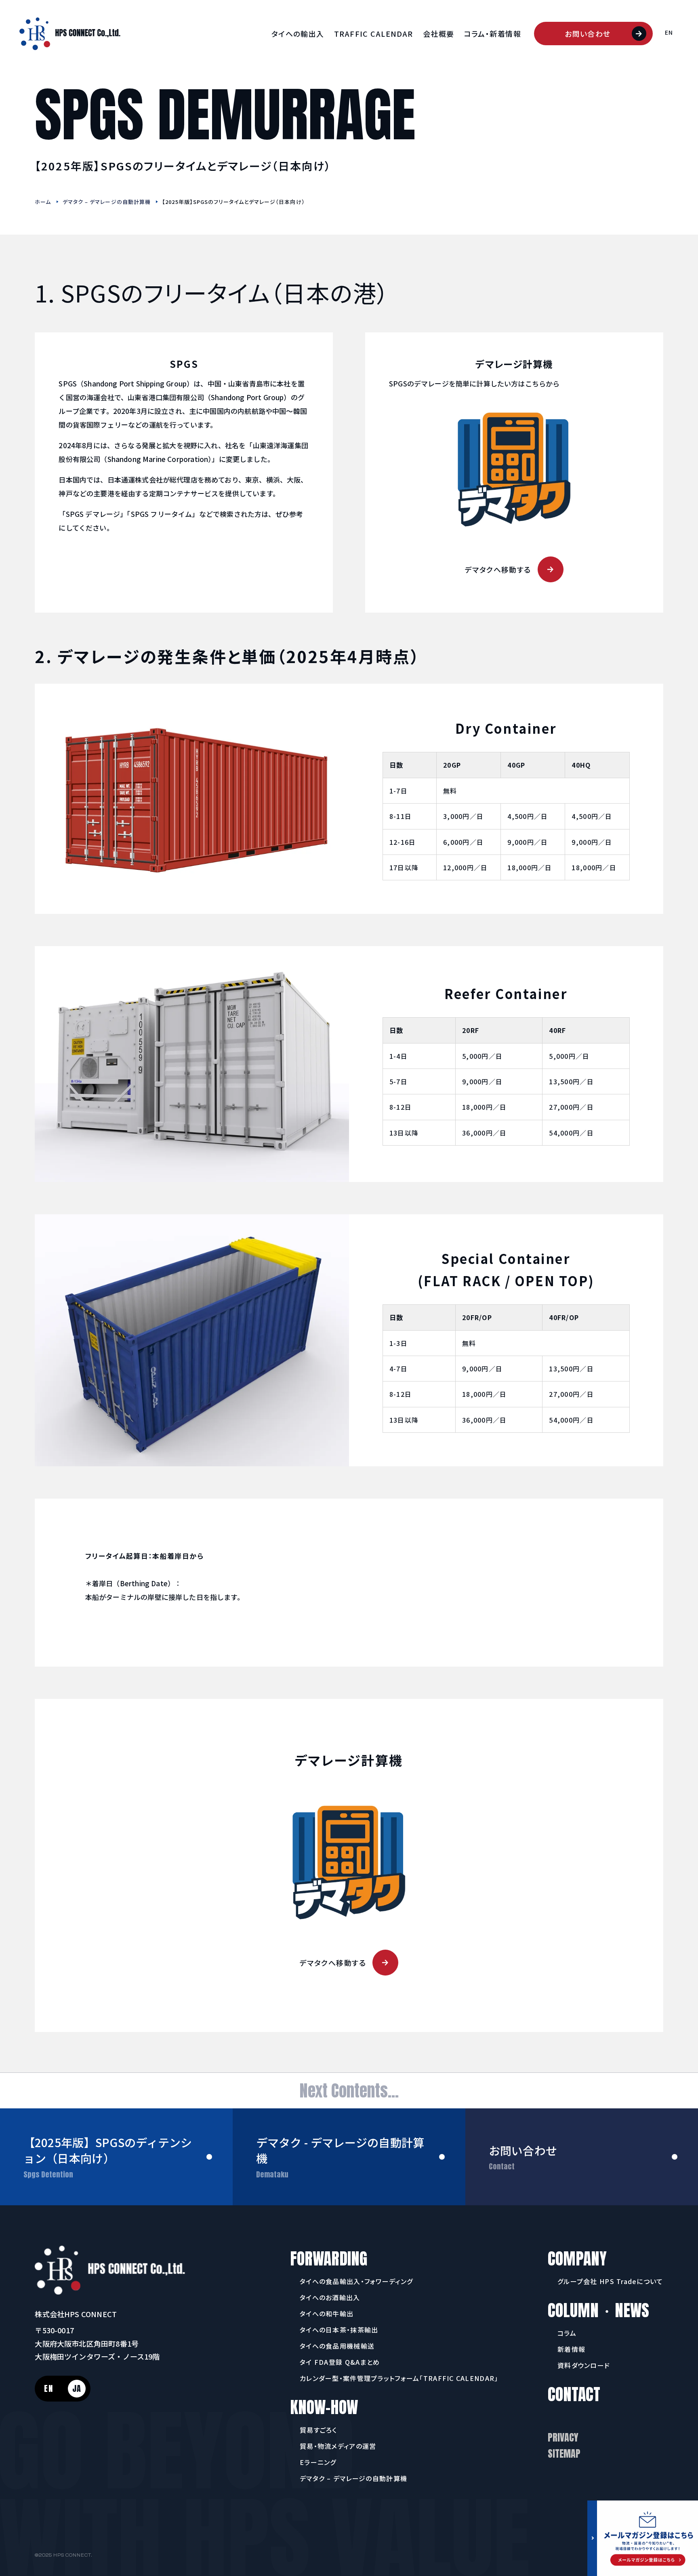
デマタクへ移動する (498, 569)
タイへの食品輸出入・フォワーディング (356, 2281)
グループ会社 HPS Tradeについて (610, 2281)
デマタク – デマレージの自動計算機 (107, 202)
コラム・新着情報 (493, 34)
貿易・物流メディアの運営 (338, 2446)
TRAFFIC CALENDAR (374, 34)
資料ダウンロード (584, 2365)
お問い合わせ (588, 34)
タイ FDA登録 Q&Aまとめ (340, 2362)
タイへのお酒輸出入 (330, 2297)
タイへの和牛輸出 (327, 2314)
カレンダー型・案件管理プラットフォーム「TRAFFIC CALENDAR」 (399, 2378)
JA (77, 2388)
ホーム (43, 202)
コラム (567, 2333)
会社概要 (439, 34)
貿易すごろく (319, 2430)
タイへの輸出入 (298, 34)
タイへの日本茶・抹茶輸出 (339, 2330)
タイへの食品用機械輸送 (337, 2346)
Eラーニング (318, 2462)
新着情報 (571, 2349)
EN (669, 32)
